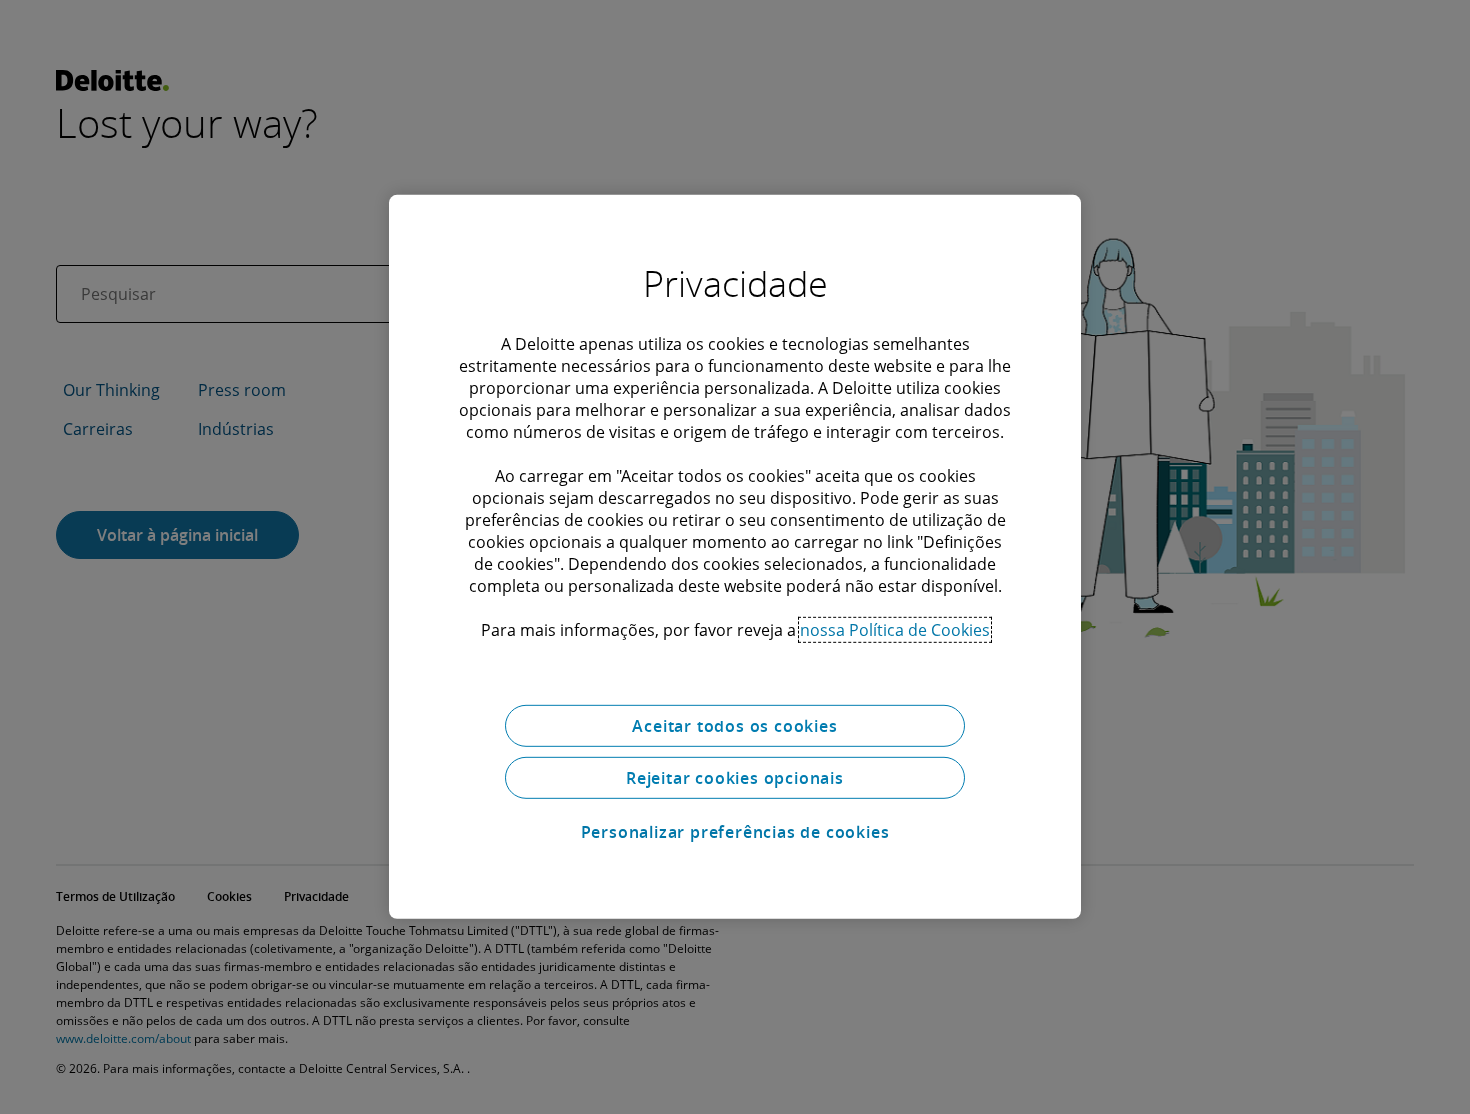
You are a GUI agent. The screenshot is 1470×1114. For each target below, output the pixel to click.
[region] (735, 557)
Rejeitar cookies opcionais (735, 778)
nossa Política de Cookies (895, 630)
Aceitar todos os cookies (734, 726)
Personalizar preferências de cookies (735, 832)
